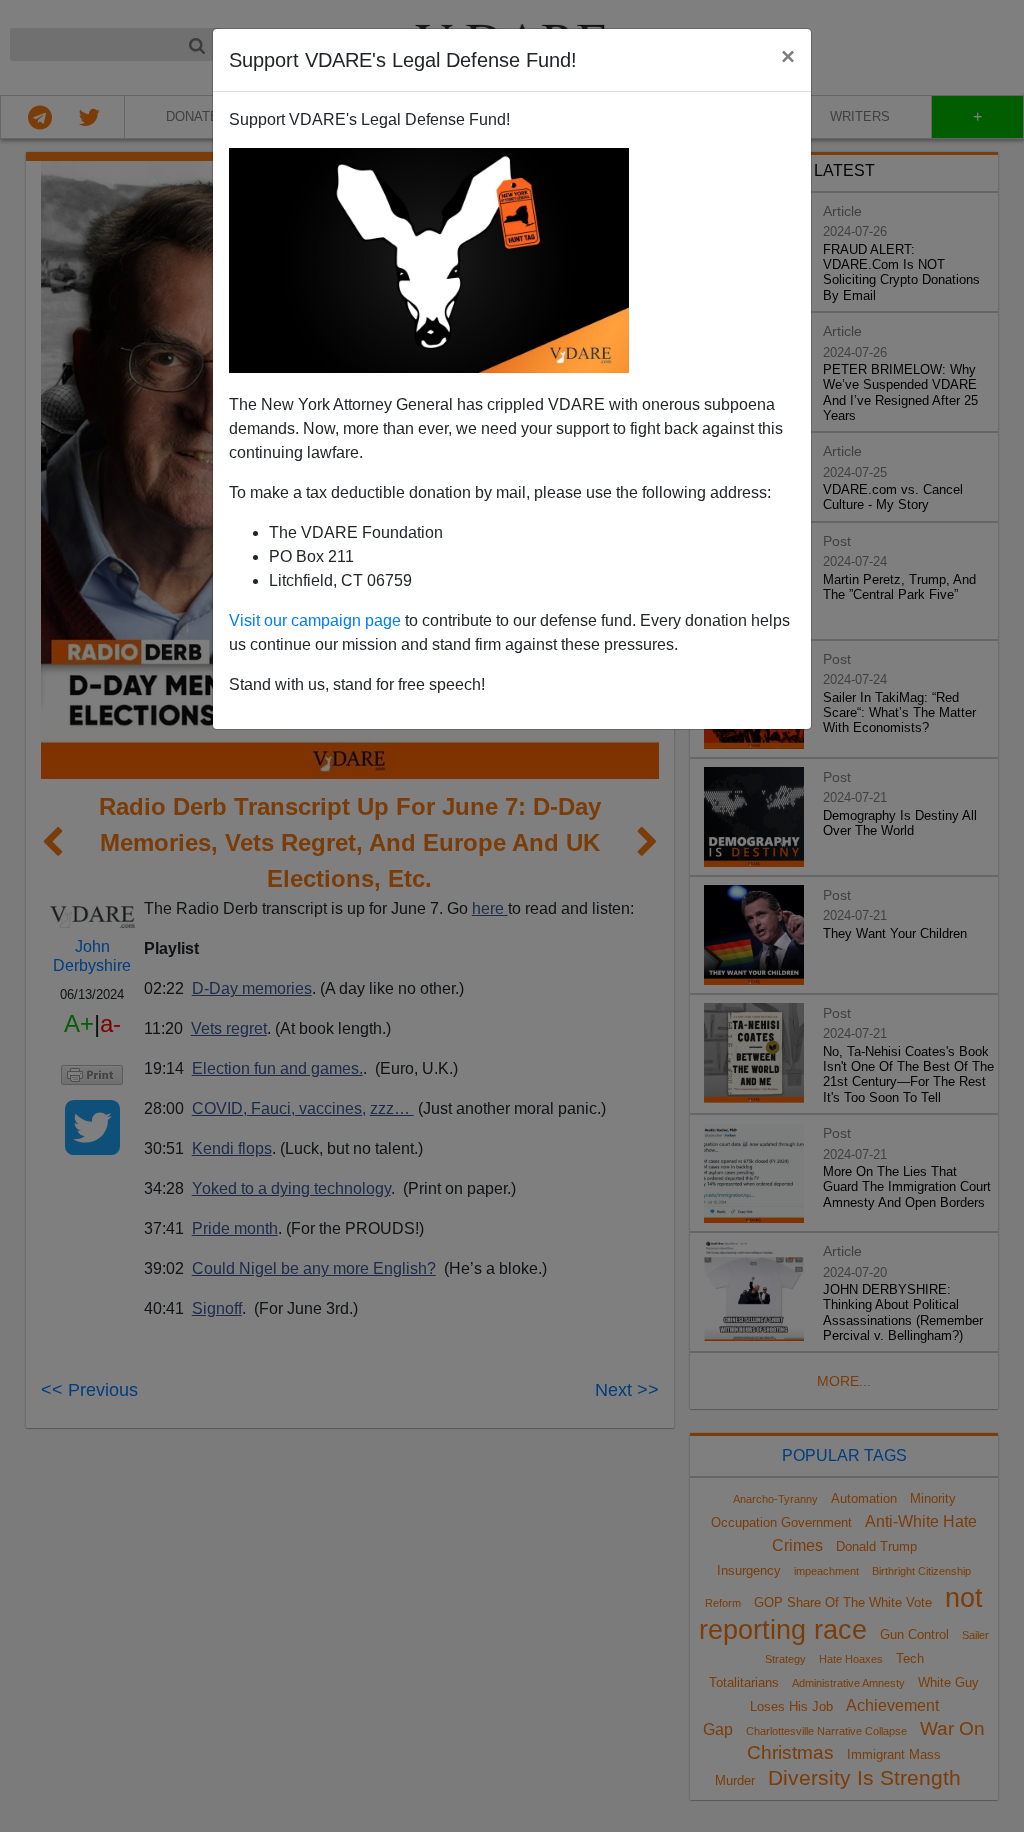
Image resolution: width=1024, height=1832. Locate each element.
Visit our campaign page (315, 620)
